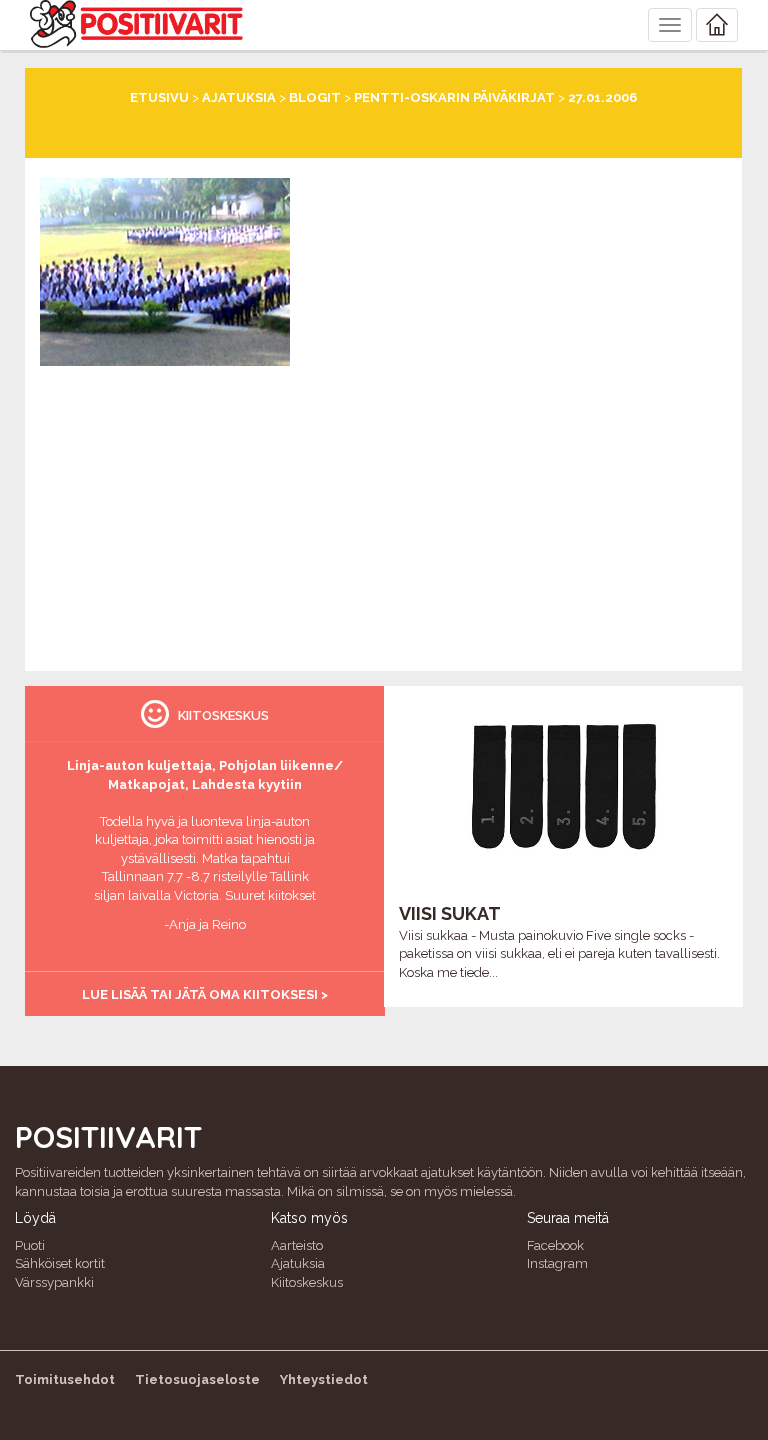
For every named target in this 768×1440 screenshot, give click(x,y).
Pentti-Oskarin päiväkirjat (454, 97)
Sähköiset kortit (60, 1263)
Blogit (315, 97)
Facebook (555, 1245)
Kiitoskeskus (307, 1282)
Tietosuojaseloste (197, 1379)
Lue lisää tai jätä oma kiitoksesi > (205, 994)
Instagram (557, 1263)
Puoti (30, 1245)
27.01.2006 (602, 97)
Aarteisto (297, 1245)
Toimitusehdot (65, 1379)
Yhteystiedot (324, 1379)
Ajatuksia (239, 97)
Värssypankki (54, 1282)
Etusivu (159, 97)
